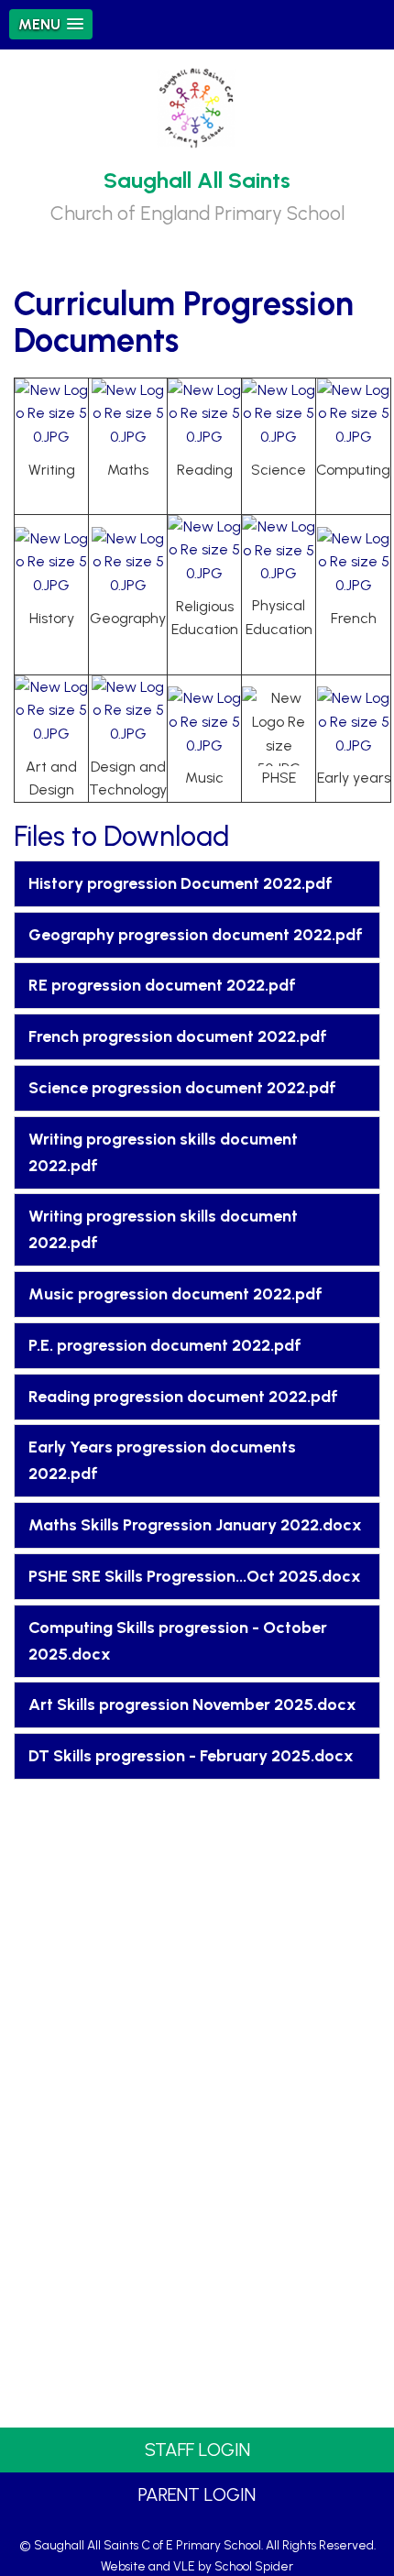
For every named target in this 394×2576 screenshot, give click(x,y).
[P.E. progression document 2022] (279, 553)
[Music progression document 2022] (204, 725)
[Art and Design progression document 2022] (51, 713)
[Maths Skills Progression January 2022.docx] (128, 417)
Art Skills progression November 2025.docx (192, 1705)
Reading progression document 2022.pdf (183, 1397)
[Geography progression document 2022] (128, 565)
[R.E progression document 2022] (204, 553)
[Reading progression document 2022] (204, 417)
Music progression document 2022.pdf (175, 1294)
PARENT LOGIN (197, 2494)
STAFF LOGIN (197, 2450)
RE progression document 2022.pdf (162, 985)
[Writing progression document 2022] (51, 417)
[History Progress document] (51, 565)
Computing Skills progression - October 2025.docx (178, 1641)
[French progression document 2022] (354, 565)
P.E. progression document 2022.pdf (165, 1345)
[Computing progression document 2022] (354, 417)
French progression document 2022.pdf (178, 1036)
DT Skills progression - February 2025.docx (191, 1756)
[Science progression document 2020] (279, 417)
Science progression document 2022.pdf (182, 1088)
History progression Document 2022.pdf (181, 883)
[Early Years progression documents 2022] (354, 725)
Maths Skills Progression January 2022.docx (195, 1525)
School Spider (254, 2566)
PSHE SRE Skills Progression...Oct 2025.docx (195, 1576)
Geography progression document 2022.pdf (196, 935)
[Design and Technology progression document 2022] (128, 713)
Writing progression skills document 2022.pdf (163, 1152)
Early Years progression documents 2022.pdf (162, 1460)
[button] (51, 24)
